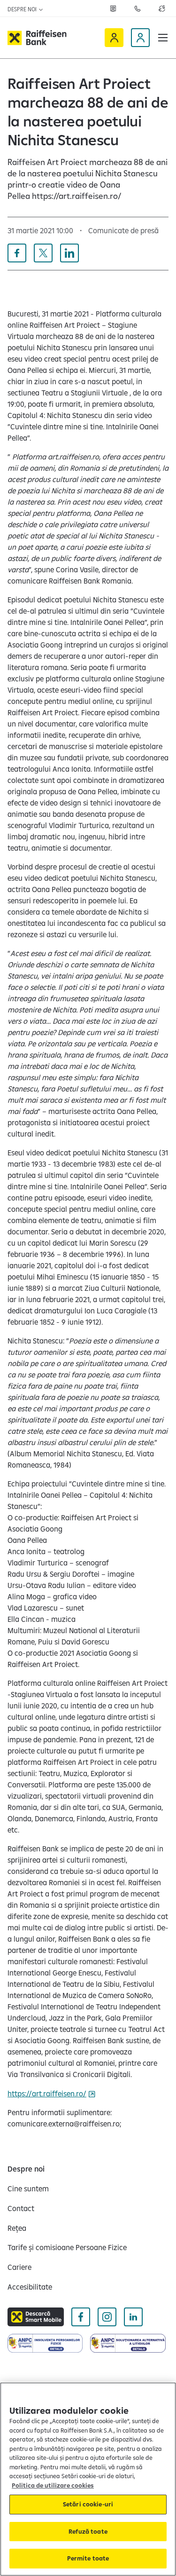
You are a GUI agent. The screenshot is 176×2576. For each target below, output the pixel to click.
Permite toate (88, 2558)
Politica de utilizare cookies (53, 2485)
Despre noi (23, 9)
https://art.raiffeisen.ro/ (47, 2094)
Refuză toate (88, 2531)
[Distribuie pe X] (43, 253)
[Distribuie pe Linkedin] (69, 253)
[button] (163, 38)
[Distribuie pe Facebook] (17, 253)
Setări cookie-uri (88, 2504)
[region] (88, 2479)
